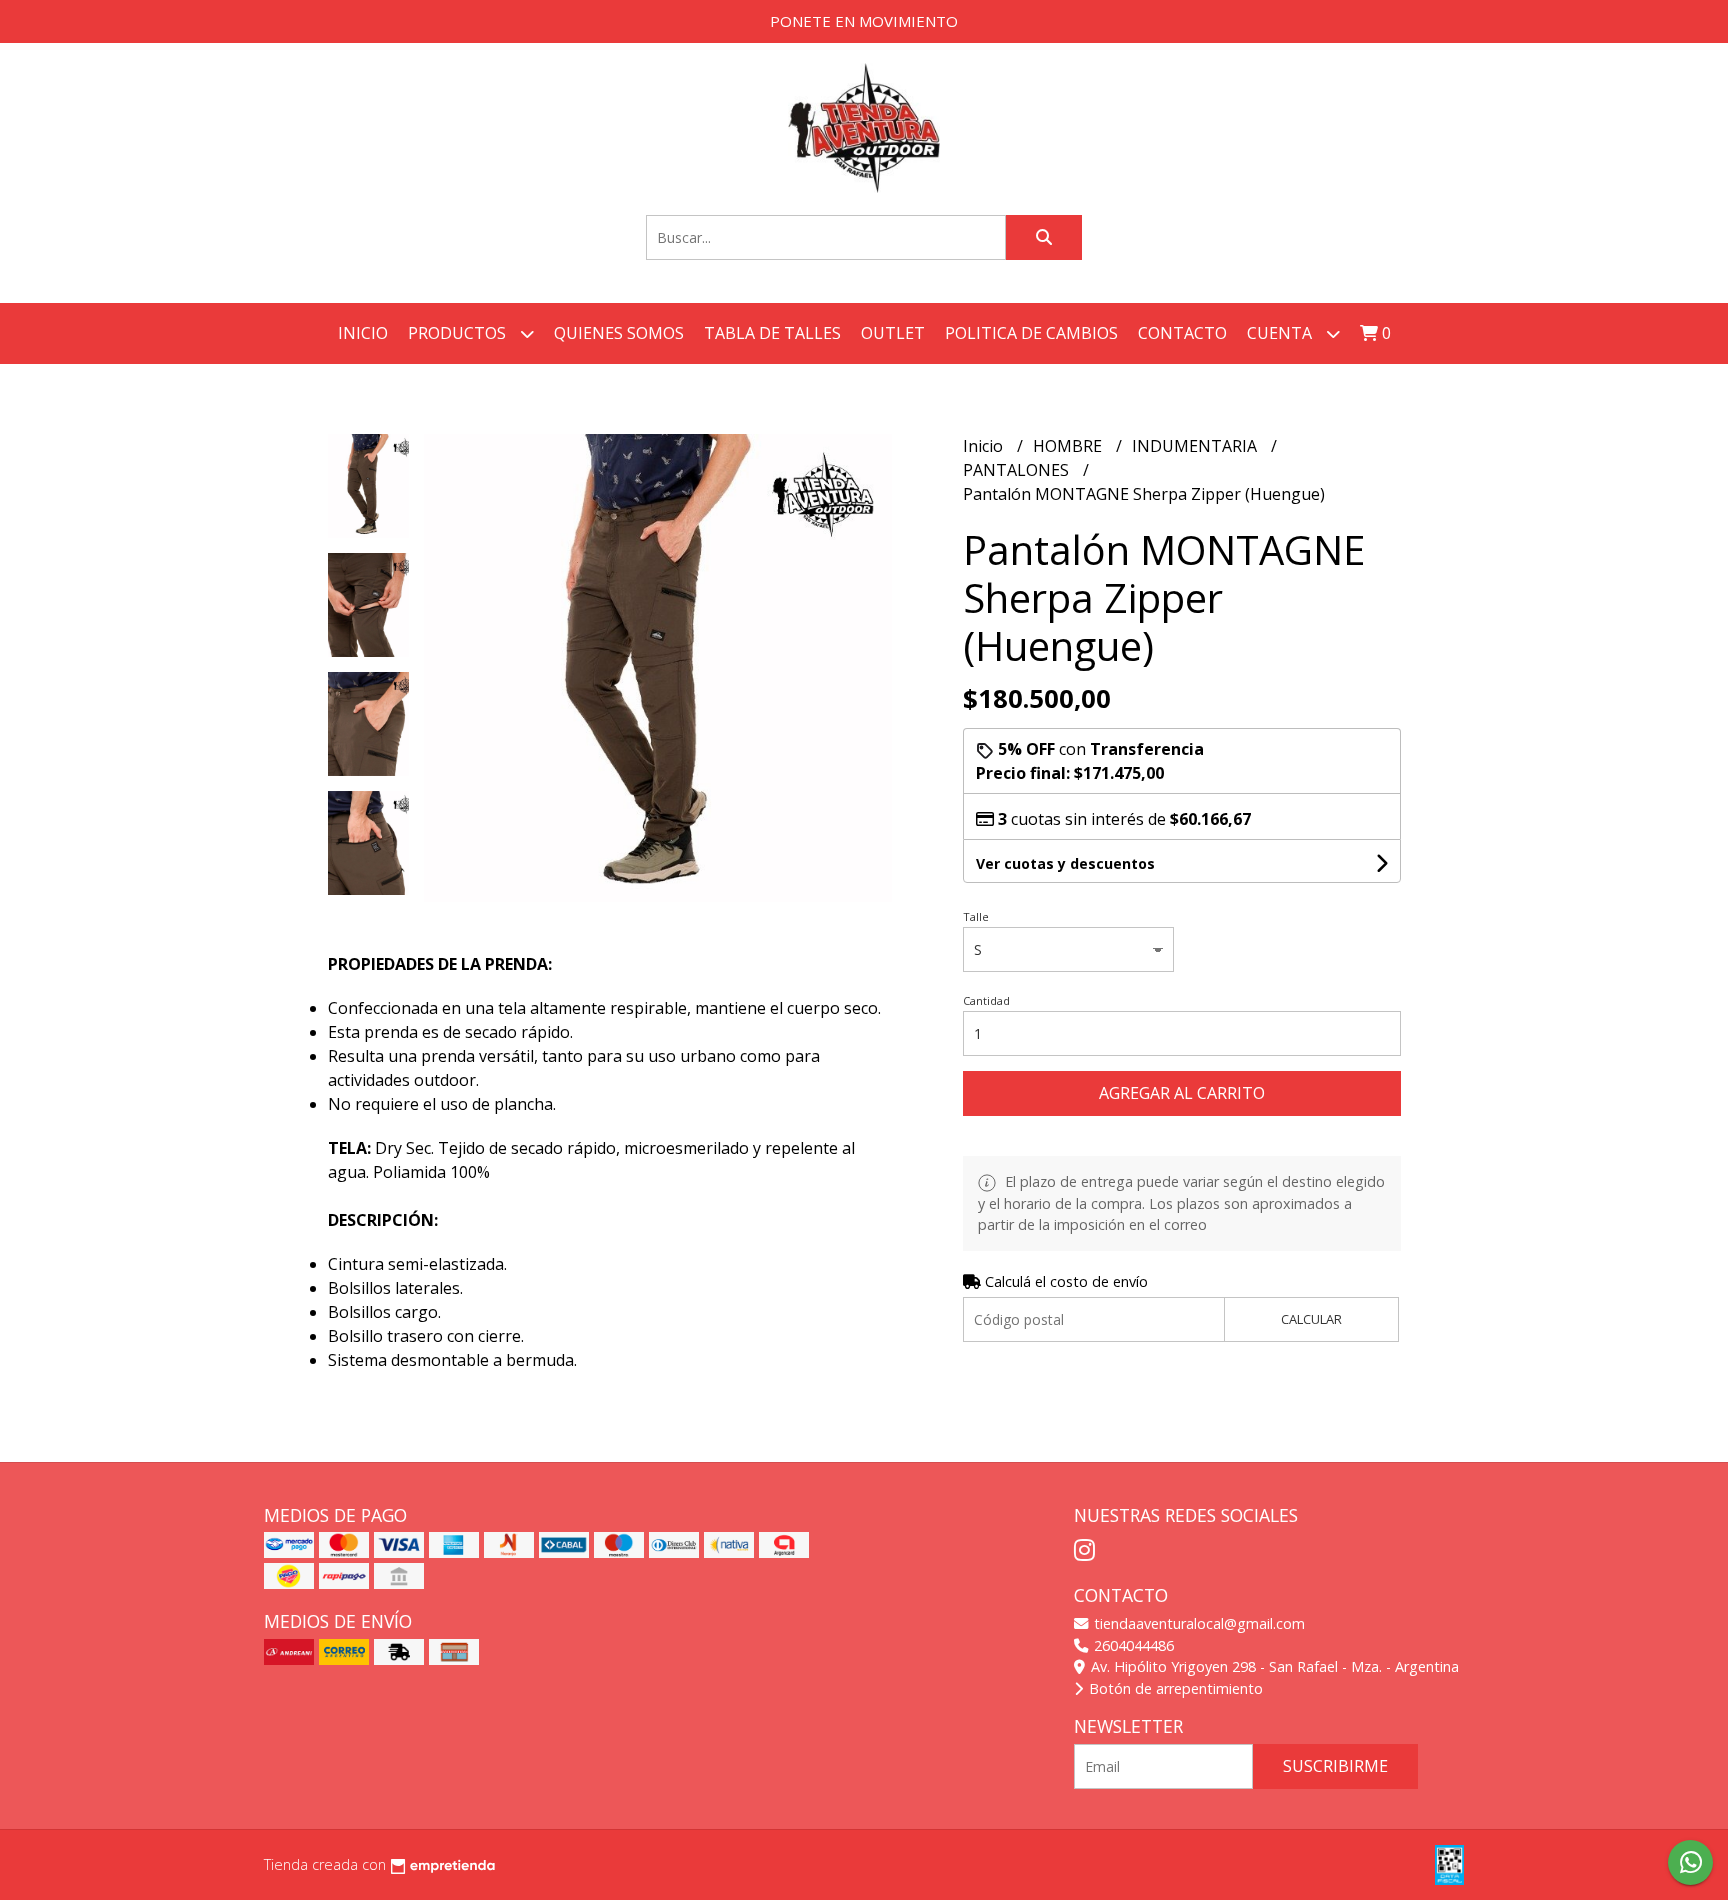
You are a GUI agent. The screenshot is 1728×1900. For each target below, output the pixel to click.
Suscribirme (1335, 1766)
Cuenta (1281, 333)
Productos (459, 333)
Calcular (1311, 1319)
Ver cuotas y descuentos (1065, 863)
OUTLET (893, 333)
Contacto (1182, 333)
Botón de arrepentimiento (1174, 1688)
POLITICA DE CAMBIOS (1031, 333)
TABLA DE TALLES (772, 333)
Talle (976, 916)
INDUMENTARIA (1196, 446)
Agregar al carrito (1182, 1093)
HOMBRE (1069, 446)
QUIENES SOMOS (619, 333)
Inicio (363, 333)
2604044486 (1132, 1645)
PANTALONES (1018, 470)
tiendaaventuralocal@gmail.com (1197, 1623)
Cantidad (986, 1000)
